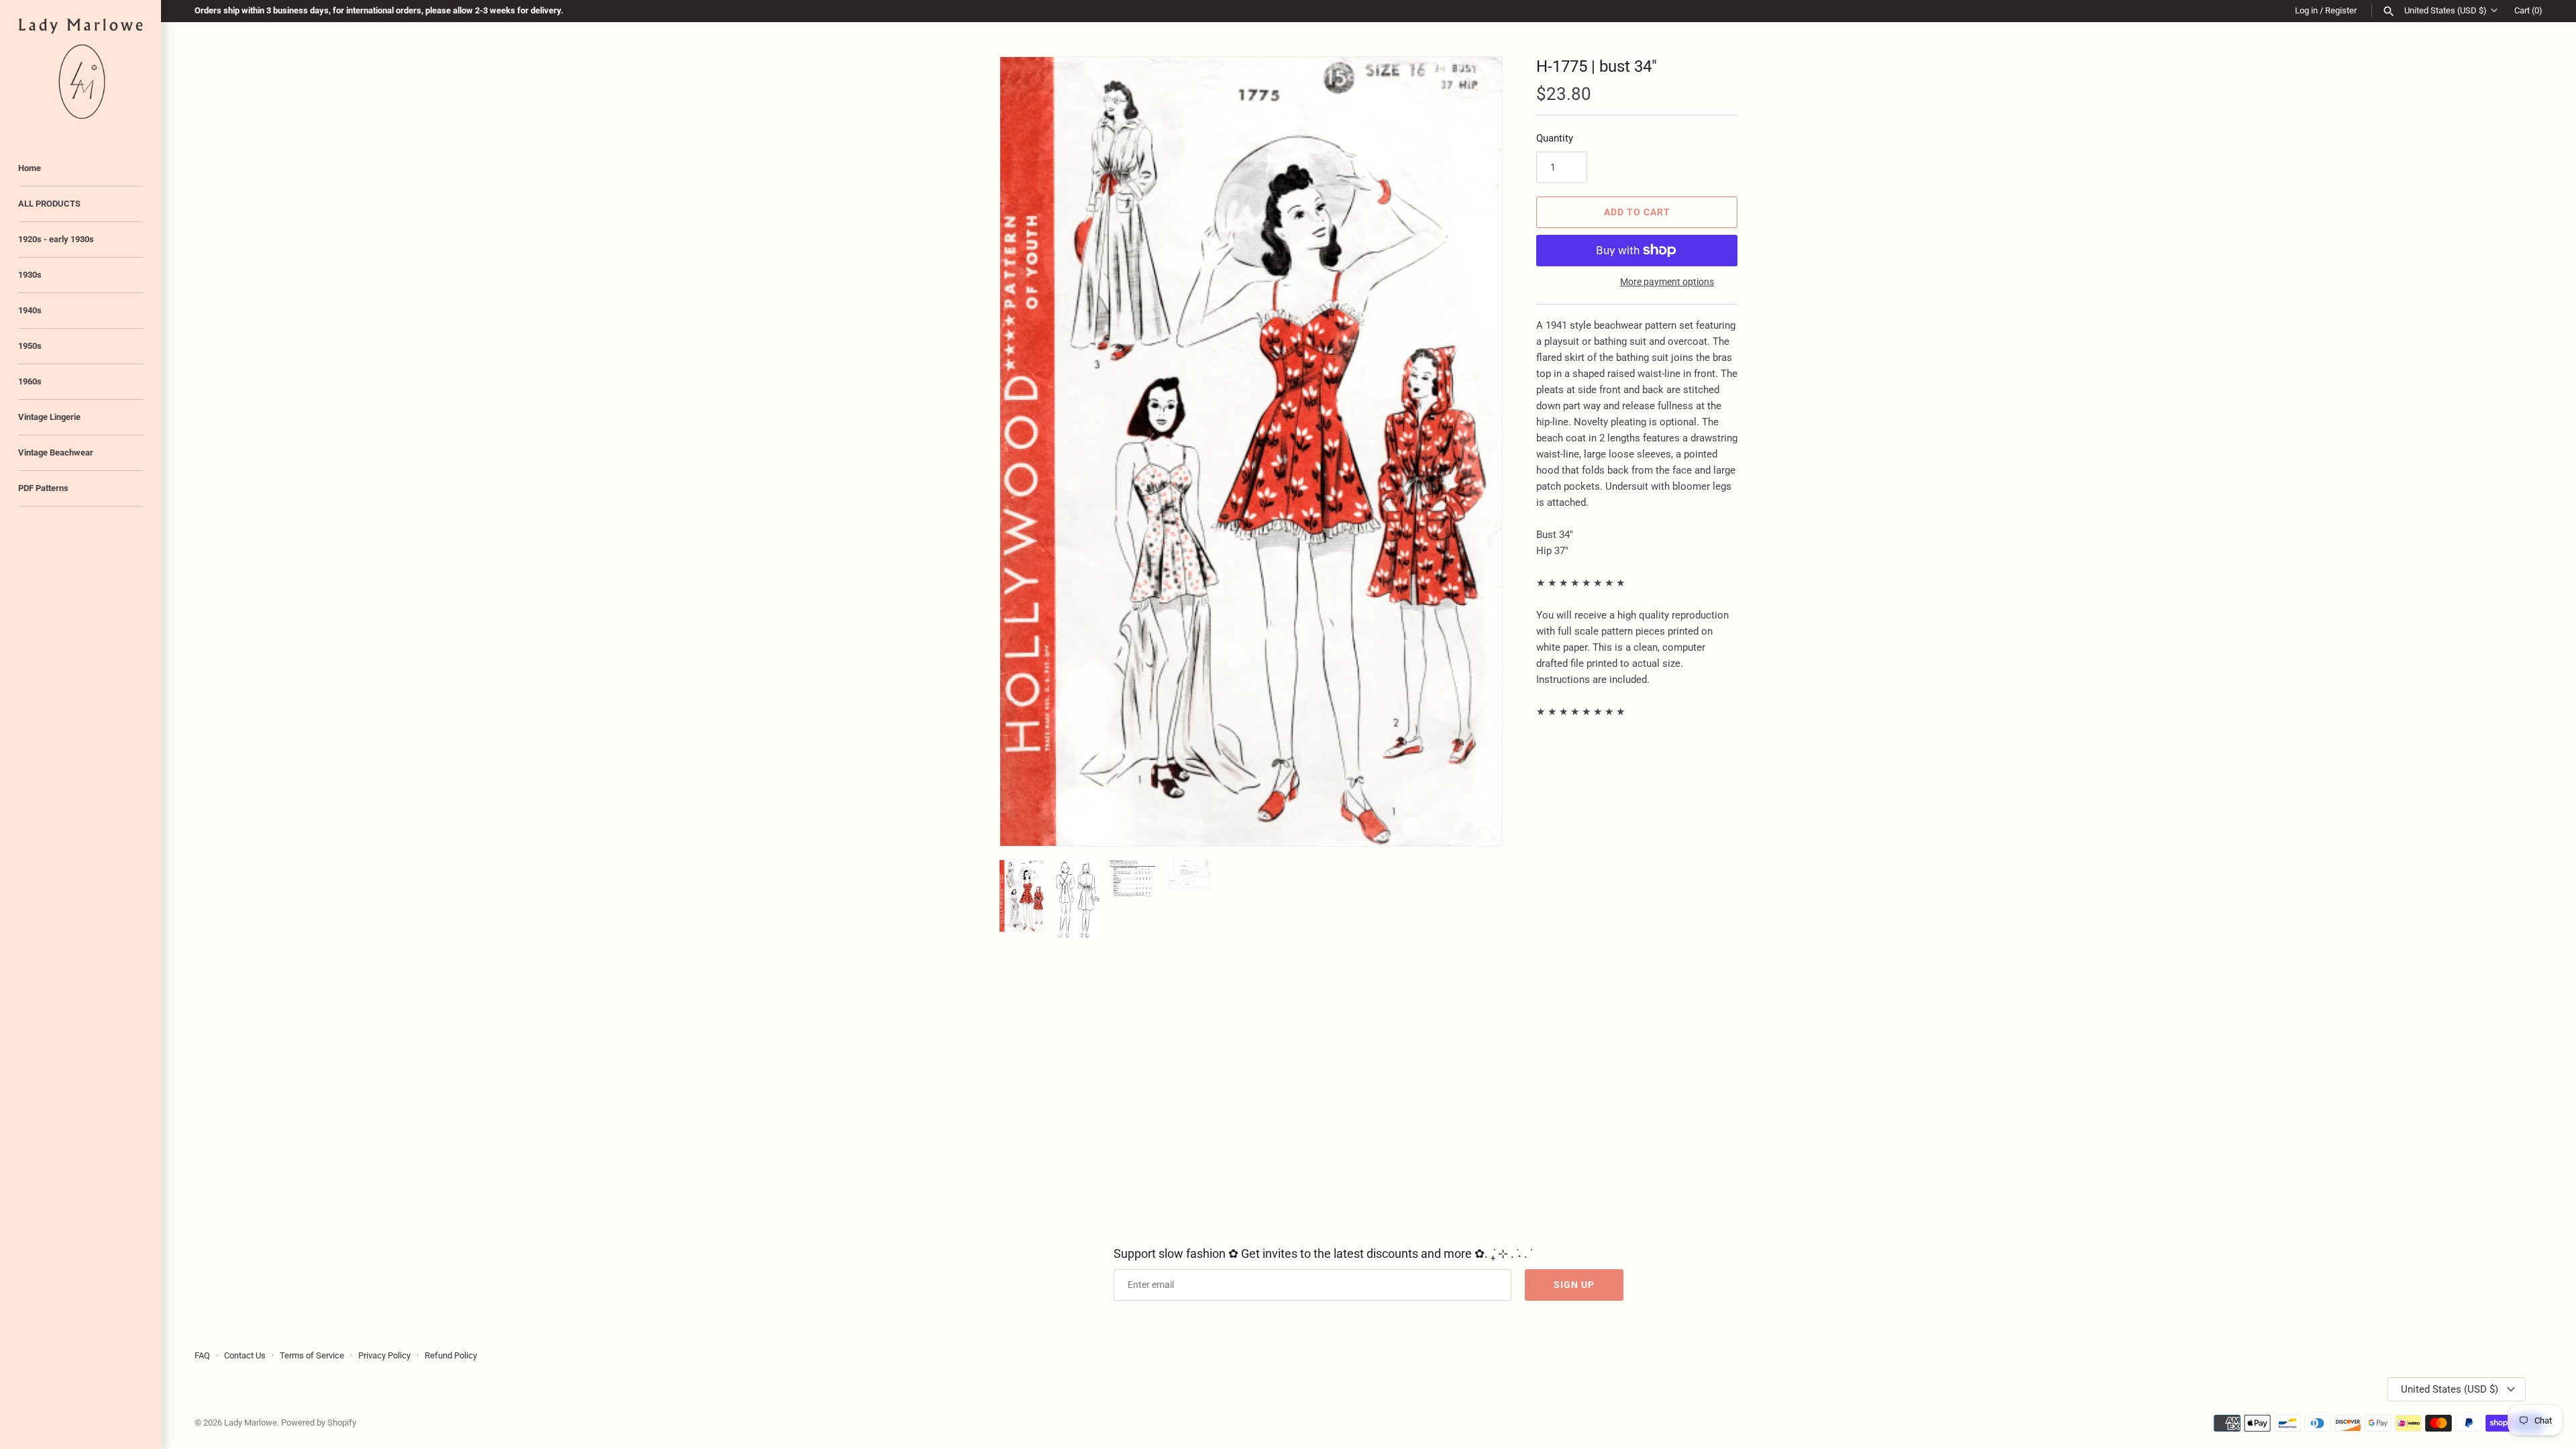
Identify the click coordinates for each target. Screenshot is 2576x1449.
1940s (30, 310)
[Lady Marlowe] (80, 69)
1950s (30, 346)
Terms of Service (312, 1355)
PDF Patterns (43, 488)
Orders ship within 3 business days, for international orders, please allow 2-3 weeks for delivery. (379, 10)
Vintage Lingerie (49, 417)
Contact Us (245, 1355)
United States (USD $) (2446, 10)
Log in (2306, 10)
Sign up (1574, 1285)
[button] (1474, 451)
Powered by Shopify (319, 1423)
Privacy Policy (384, 1355)
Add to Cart (1637, 212)
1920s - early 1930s (56, 239)
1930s (30, 275)
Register (2341, 10)
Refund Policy (451, 1355)
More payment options (1667, 282)
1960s (30, 381)
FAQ (202, 1355)
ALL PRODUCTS (49, 204)
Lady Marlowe (251, 1423)
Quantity (1555, 138)
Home (30, 168)
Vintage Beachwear (56, 452)
